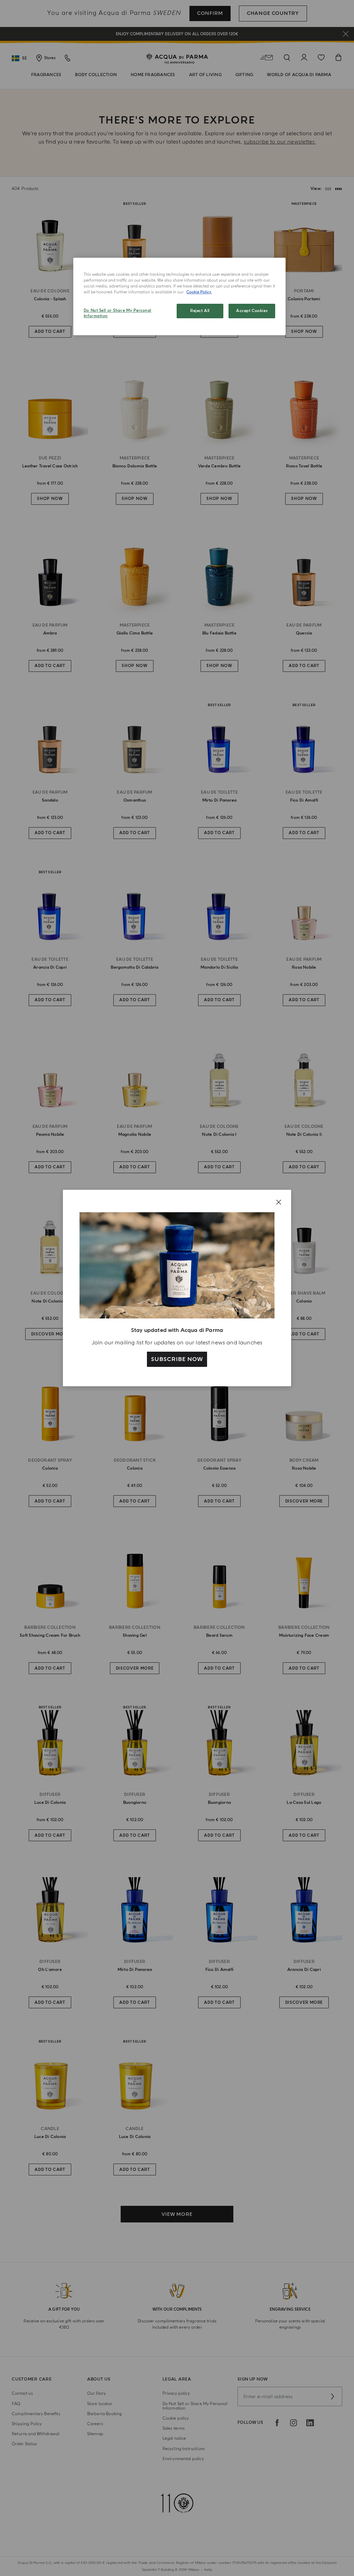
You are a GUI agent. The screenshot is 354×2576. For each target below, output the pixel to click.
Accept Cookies (252, 311)
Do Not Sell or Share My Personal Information (118, 313)
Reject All (200, 311)
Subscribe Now (177, 1359)
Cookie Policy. (199, 292)
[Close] (279, 1202)
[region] (179, 296)
